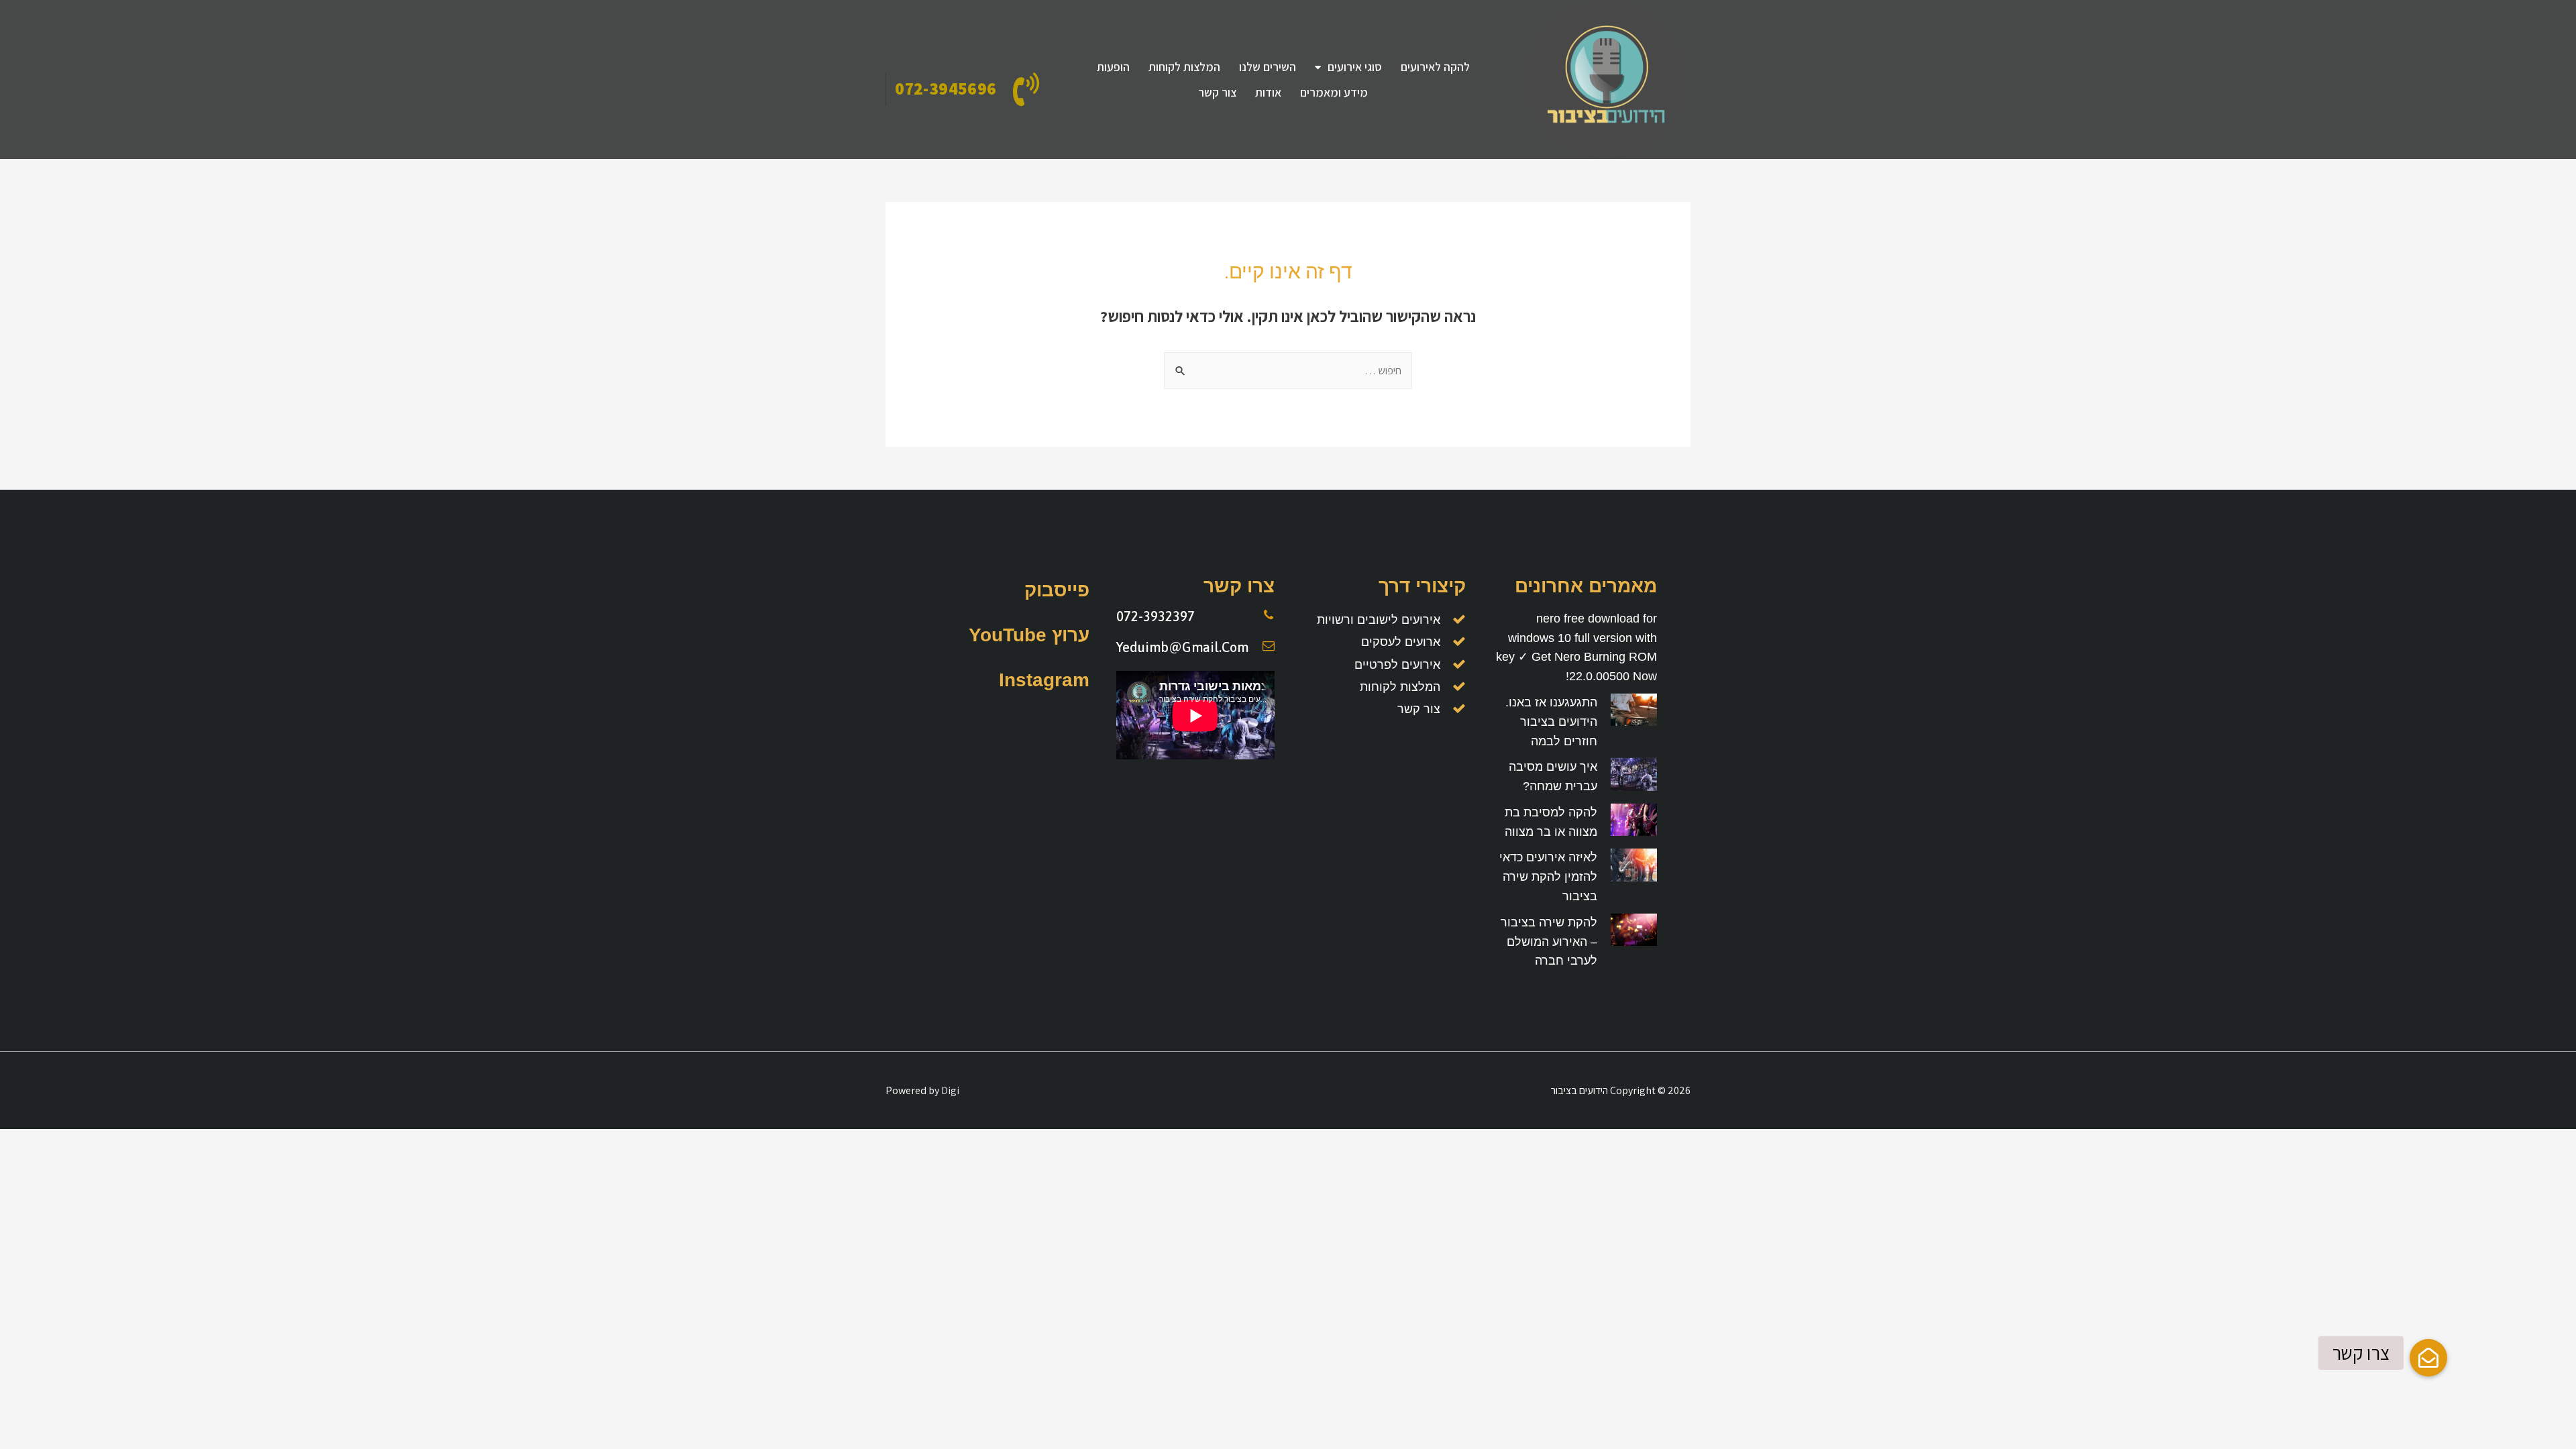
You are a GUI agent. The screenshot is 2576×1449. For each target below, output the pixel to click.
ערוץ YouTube (1029, 635)
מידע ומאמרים (1334, 92)
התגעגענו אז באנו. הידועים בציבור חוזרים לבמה (1551, 722)
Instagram (1044, 680)
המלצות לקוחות (1184, 67)
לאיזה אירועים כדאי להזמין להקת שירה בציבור (1548, 877)
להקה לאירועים (1435, 67)
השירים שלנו (1268, 67)
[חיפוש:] (1288, 371)
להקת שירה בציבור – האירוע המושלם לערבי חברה (1549, 942)
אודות (1268, 92)
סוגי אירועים (1355, 67)
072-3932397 (1156, 616)
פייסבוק (1057, 590)
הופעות (1113, 67)
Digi (950, 1090)
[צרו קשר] (2428, 1358)
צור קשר (1217, 92)
